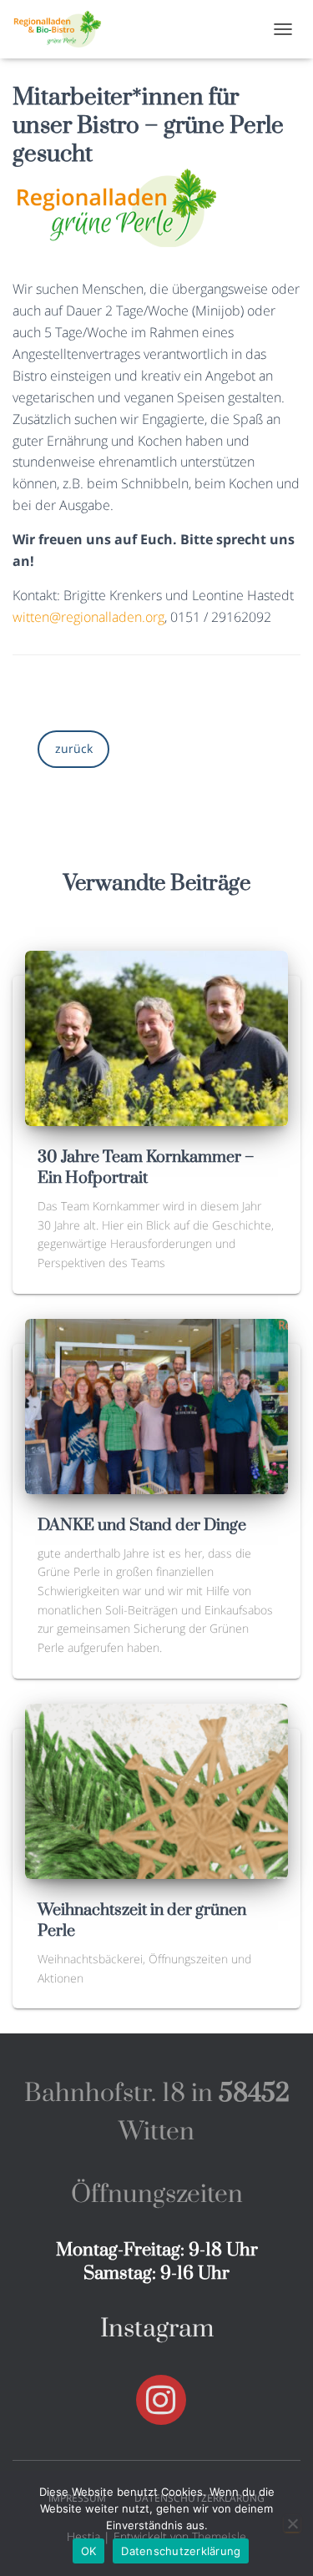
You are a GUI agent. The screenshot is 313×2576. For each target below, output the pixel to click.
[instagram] (161, 2400)
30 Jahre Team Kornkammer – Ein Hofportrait (146, 1168)
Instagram (157, 2329)
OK (89, 2551)
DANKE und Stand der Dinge (142, 1525)
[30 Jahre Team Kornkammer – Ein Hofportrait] (156, 1036)
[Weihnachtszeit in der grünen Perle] (156, 1789)
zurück (74, 748)
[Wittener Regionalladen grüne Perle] (64, 29)
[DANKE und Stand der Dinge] (156, 1404)
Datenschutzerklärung (181, 2551)
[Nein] (292, 2523)
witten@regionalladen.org (88, 617)
